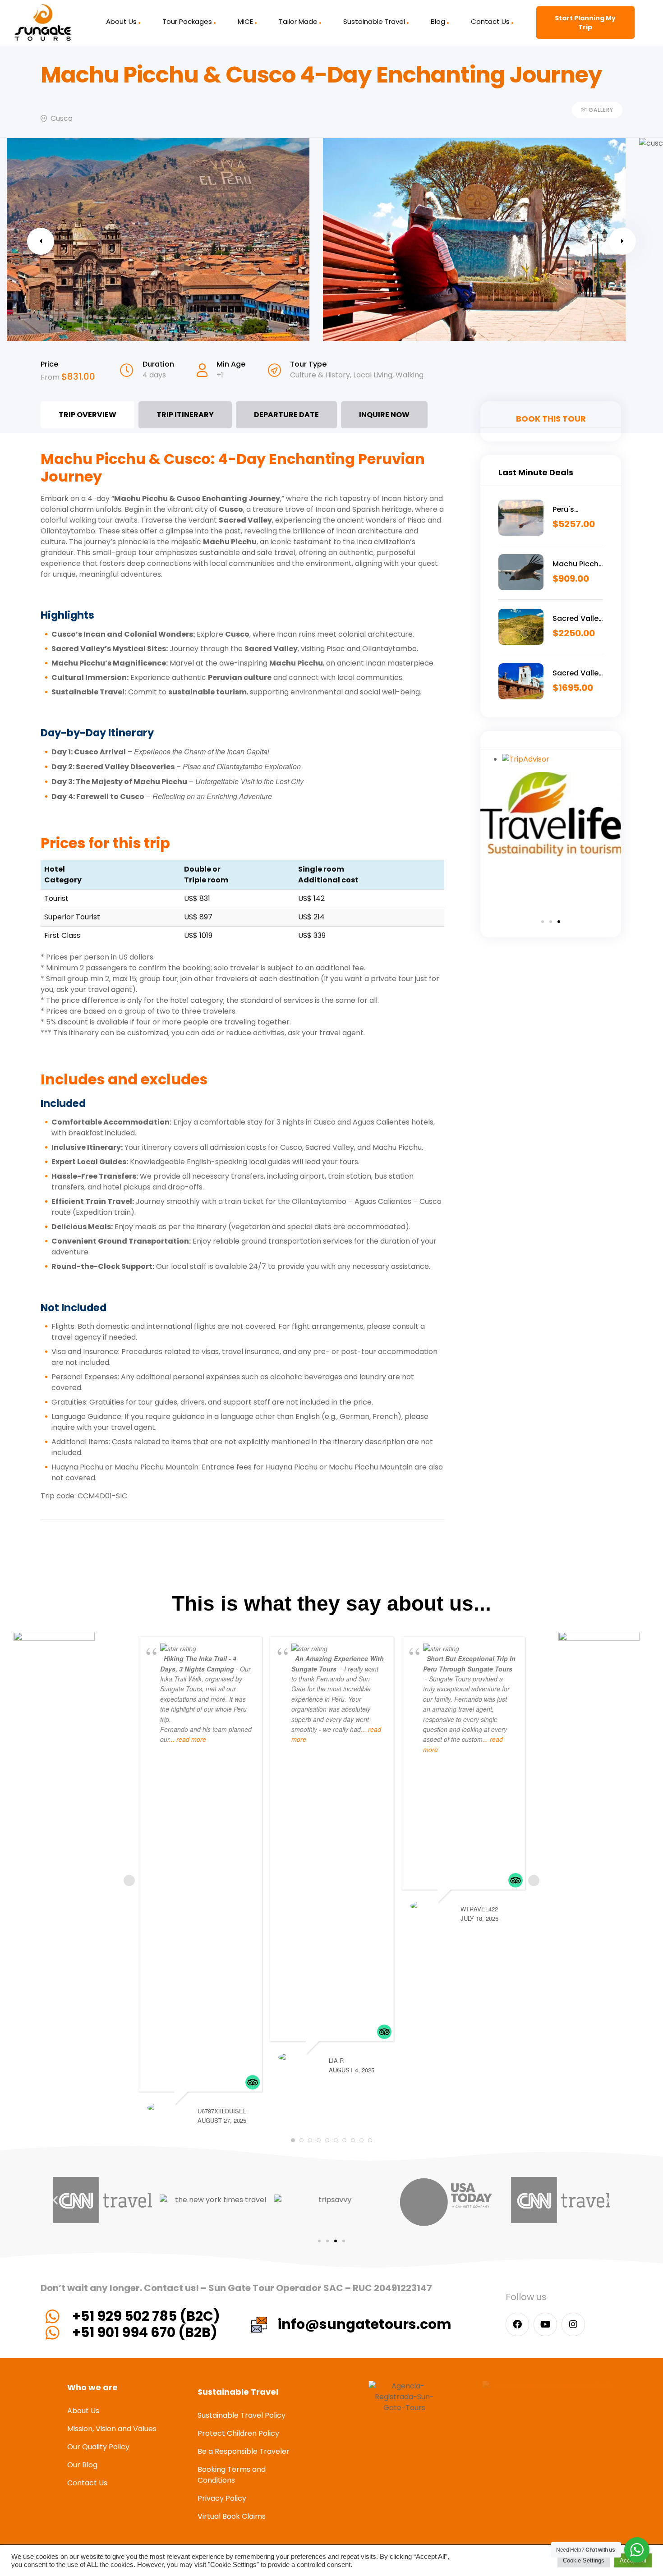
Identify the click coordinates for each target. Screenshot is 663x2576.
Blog (438, 21)
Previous (41, 241)
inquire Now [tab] (384, 415)
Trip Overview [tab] (87, 415)
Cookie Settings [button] (584, 2560)
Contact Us (490, 21)
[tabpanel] (242, 985)
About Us (121, 21)
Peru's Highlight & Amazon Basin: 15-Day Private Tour (577, 510)
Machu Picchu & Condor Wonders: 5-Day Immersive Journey (578, 564)
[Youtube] (545, 2324)
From (51, 377)
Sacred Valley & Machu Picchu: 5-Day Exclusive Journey (578, 673)
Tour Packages (187, 21)
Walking (410, 375)
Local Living (373, 375)
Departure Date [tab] (286, 415)
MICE (245, 21)
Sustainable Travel (374, 21)
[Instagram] (573, 2324)
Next (622, 241)
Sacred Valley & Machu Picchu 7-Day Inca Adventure (578, 619)
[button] (543, 922)
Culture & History (320, 375)
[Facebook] (517, 2324)
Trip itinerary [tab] (185, 415)
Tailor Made (298, 21)
